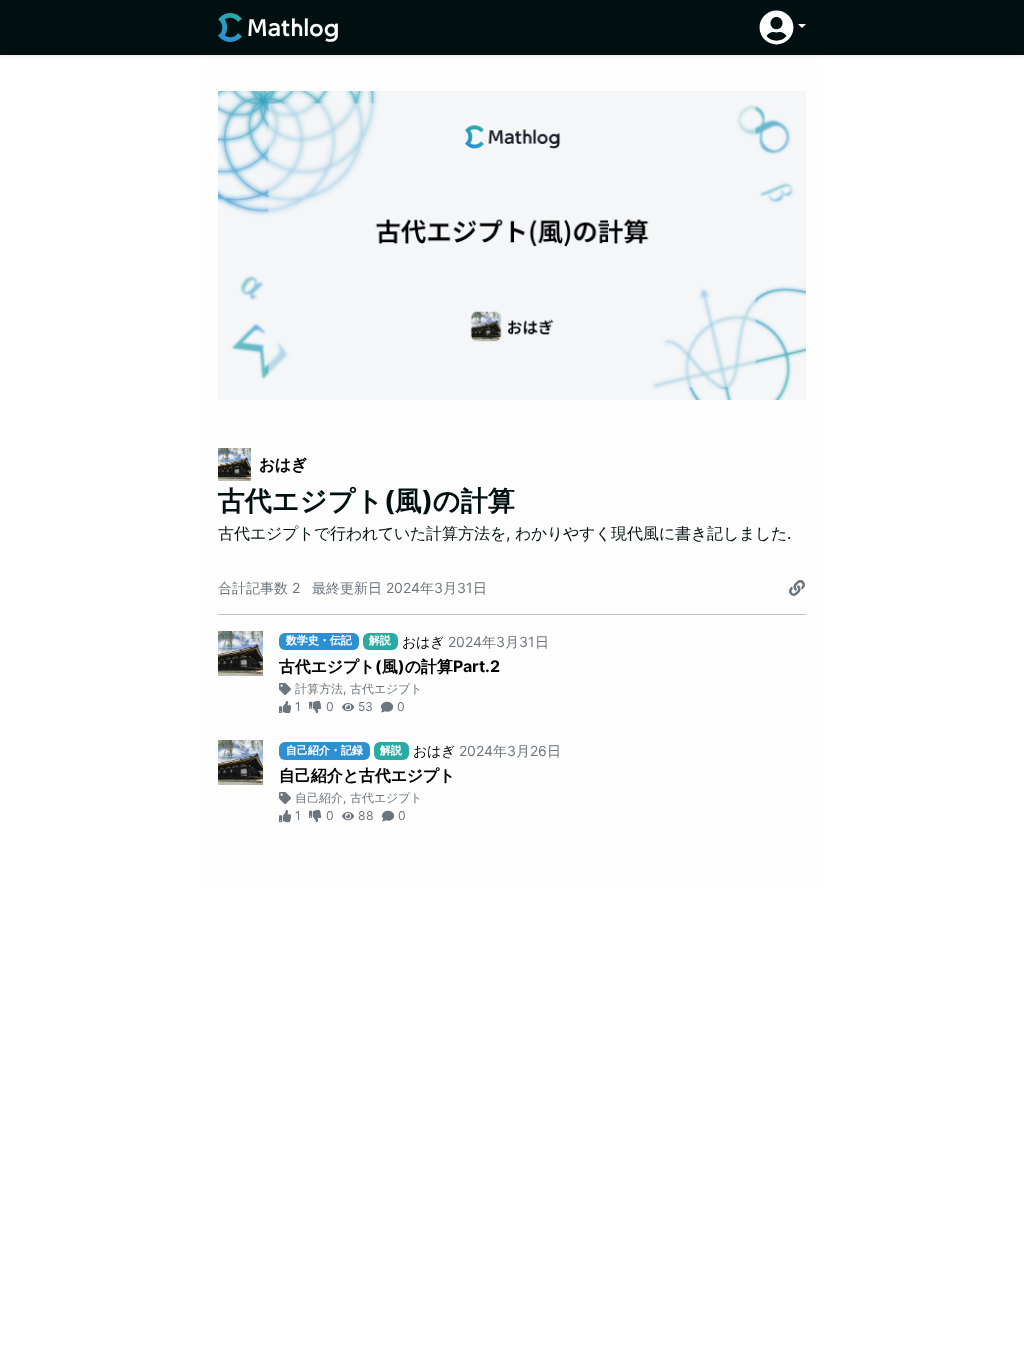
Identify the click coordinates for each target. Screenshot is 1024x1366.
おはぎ (283, 464)
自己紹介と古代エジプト (367, 775)
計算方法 (319, 688)
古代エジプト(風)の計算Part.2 (389, 666)
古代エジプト (386, 688)
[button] (782, 27)
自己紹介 (319, 797)
